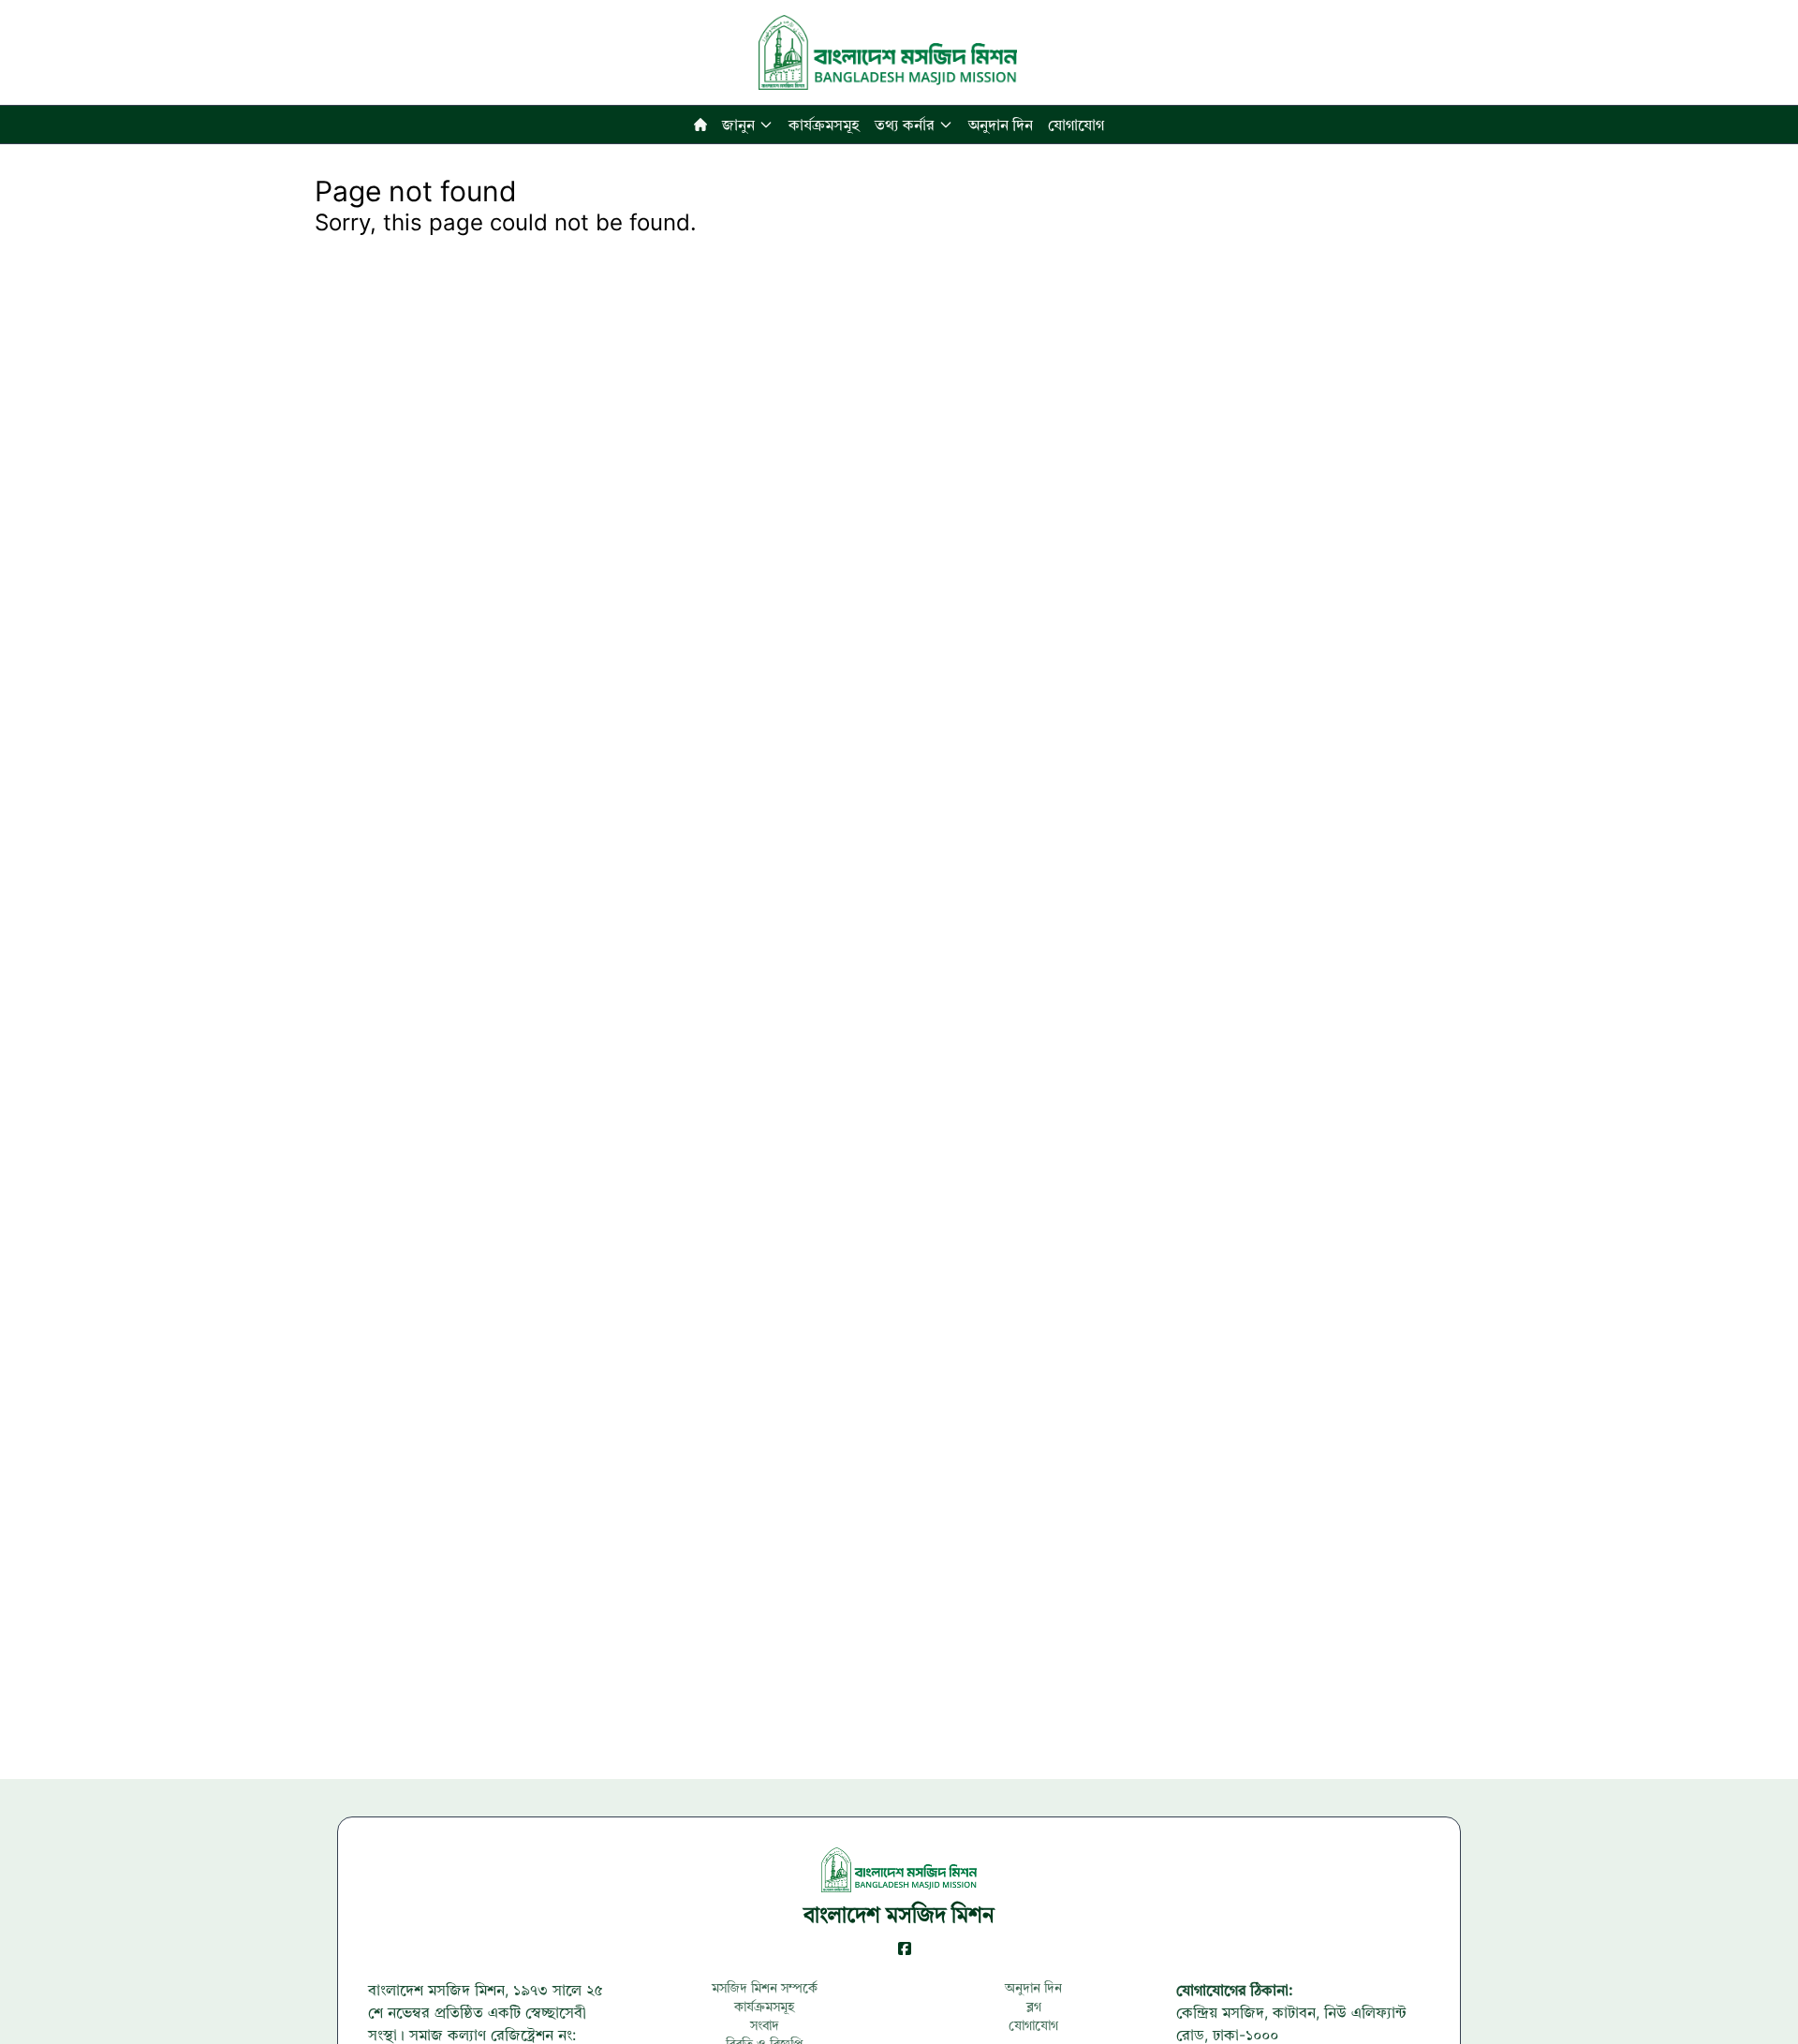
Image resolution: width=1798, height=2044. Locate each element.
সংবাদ (765, 2025)
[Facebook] (905, 1948)
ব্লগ (1034, 2006)
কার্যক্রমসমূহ (824, 125)
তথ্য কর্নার (905, 125)
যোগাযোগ (1076, 125)
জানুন (738, 125)
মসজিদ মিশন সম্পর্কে (765, 1987)
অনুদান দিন (1001, 125)
